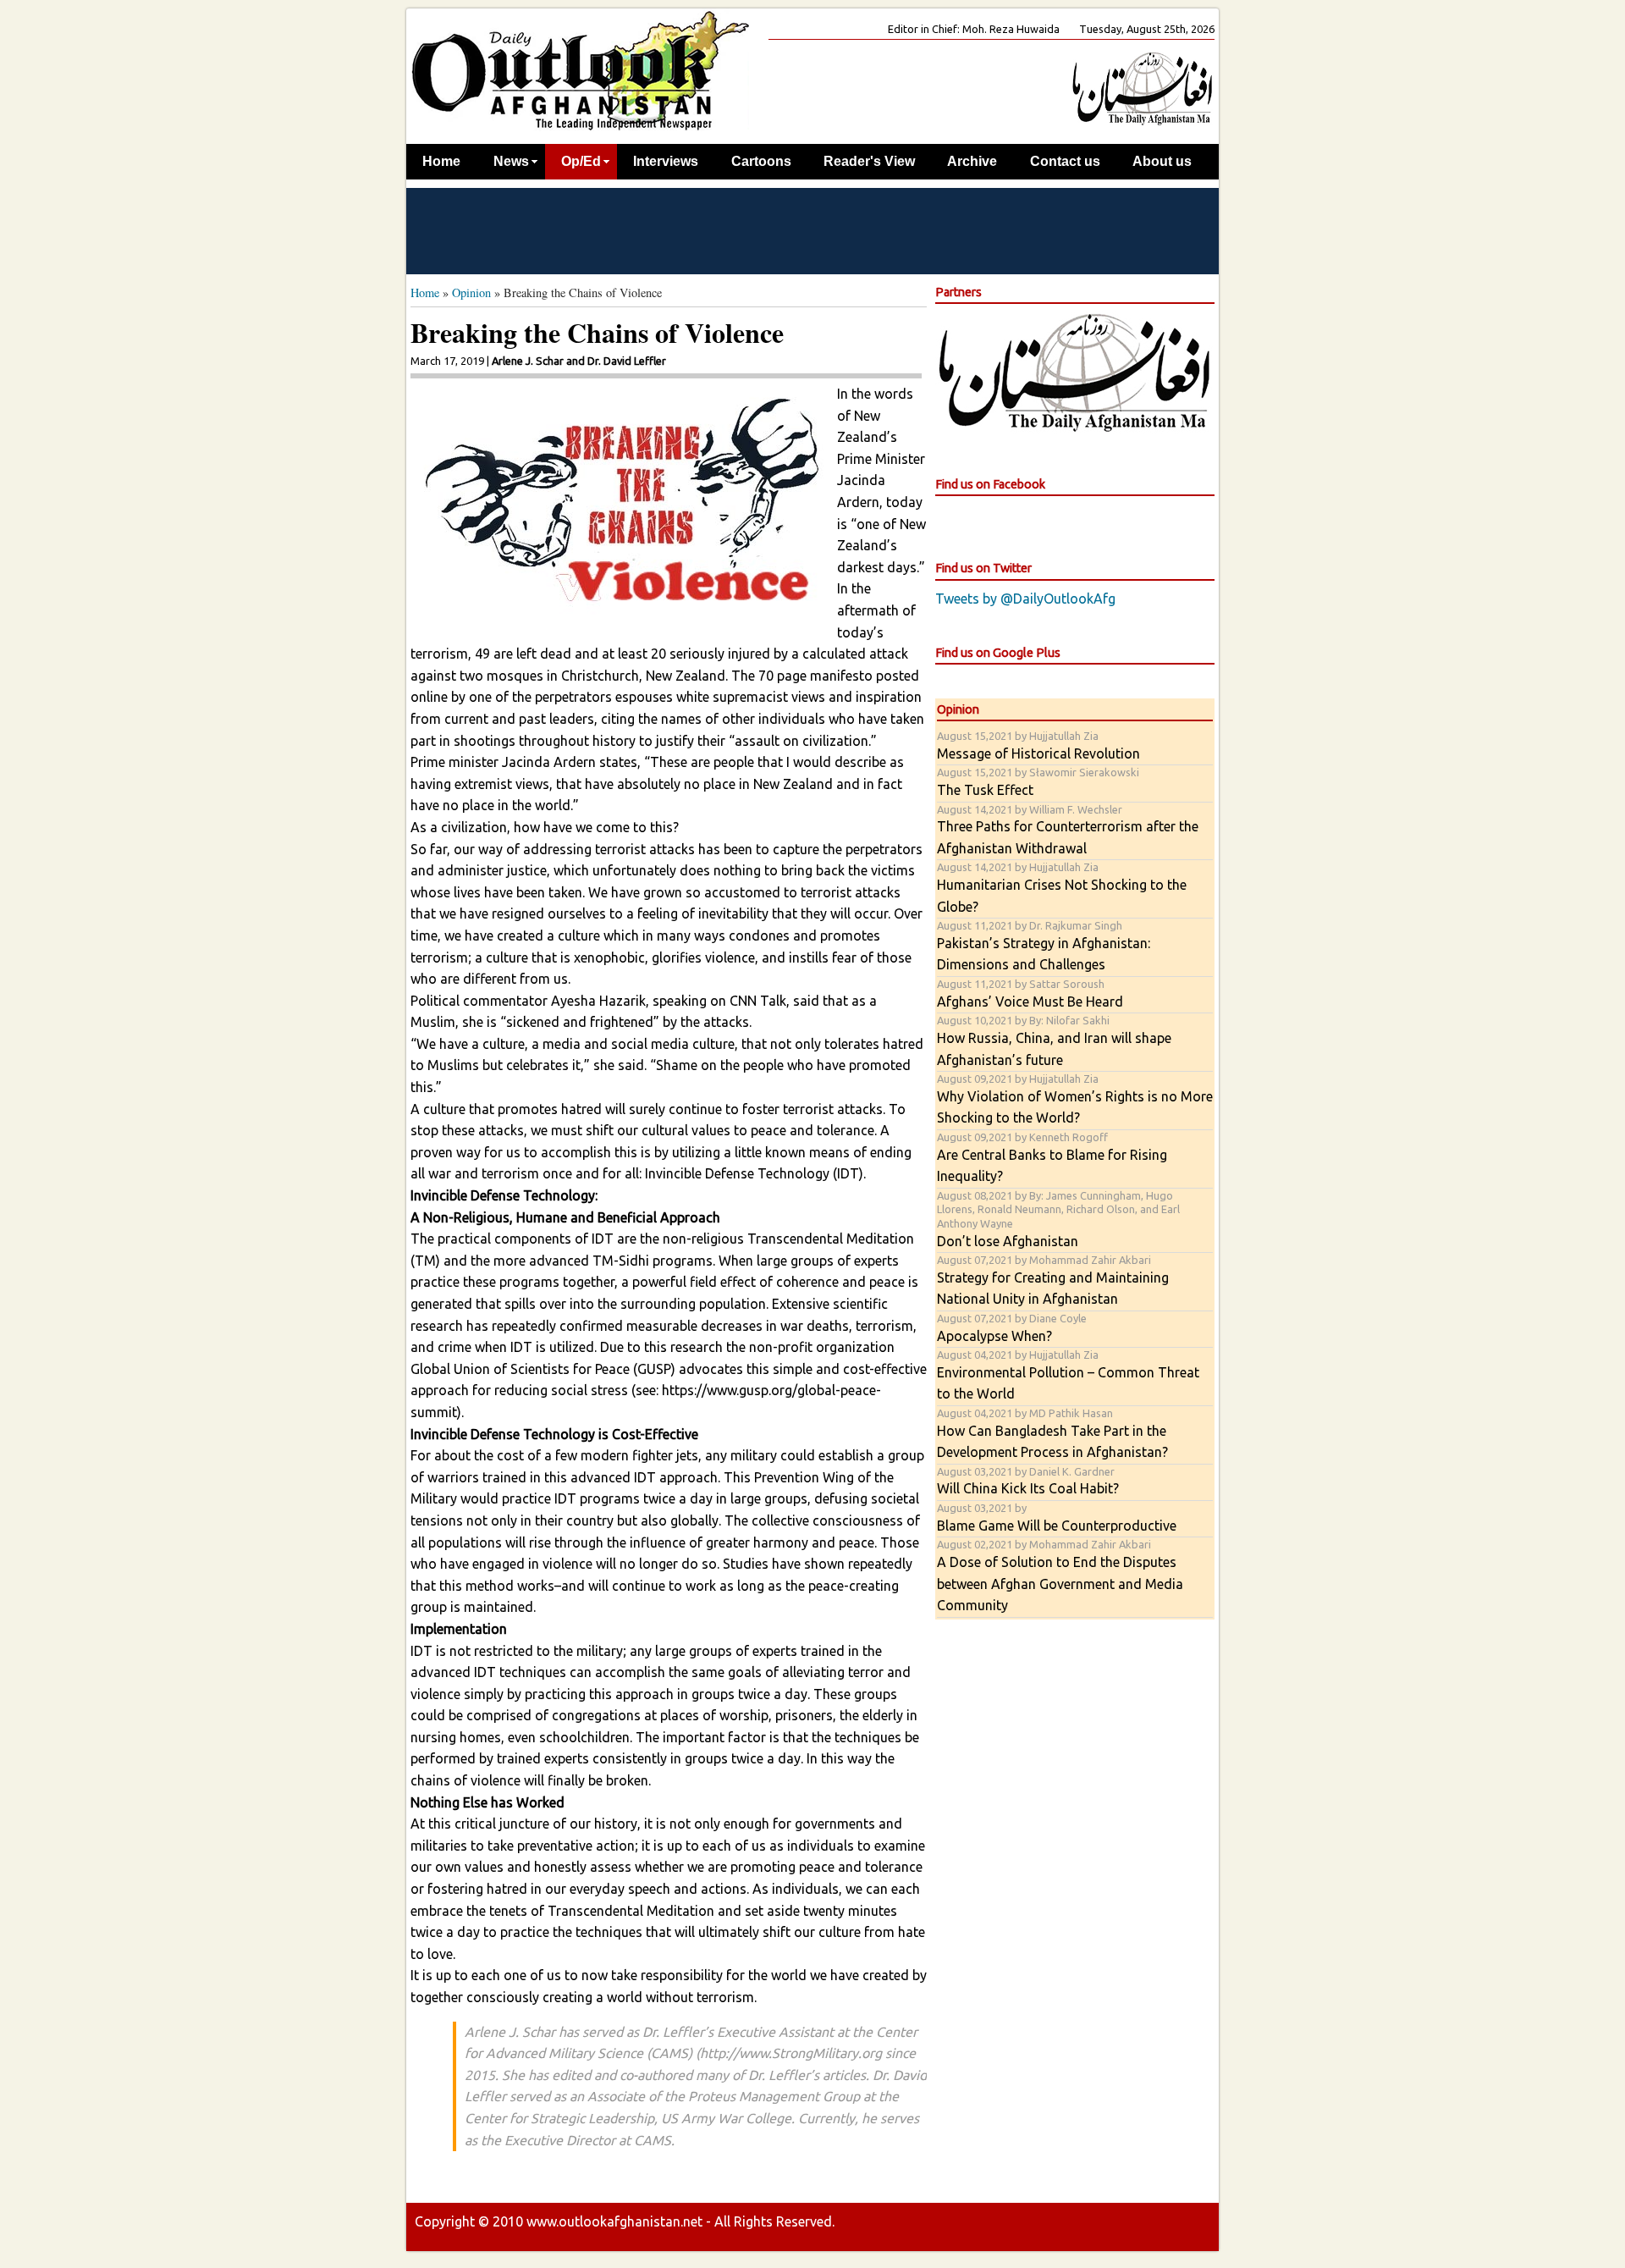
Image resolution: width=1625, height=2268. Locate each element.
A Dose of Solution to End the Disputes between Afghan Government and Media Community (1060, 1575)
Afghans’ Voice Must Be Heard (1030, 993)
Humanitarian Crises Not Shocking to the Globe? (1062, 887)
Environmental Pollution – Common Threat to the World (1068, 1375)
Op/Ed (581, 161)
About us (1162, 161)
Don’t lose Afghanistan (1058, 1219)
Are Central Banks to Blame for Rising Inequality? (1052, 1157)
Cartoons (761, 161)
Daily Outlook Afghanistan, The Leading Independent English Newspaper (580, 70)
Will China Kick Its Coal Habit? (1028, 1481)
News (511, 161)
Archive (972, 161)
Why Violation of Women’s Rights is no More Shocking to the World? (1075, 1099)
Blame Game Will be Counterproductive (1057, 1518)
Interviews (666, 161)
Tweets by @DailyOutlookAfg (1025, 599)
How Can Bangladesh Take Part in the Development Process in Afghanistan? (1052, 1433)
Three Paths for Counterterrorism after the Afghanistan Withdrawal (1068, 830)
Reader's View (869, 161)
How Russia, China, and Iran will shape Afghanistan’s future (1054, 1040)
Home (441, 161)
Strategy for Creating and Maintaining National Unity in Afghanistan (1053, 1280)
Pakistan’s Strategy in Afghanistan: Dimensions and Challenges (1044, 946)
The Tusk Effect (1038, 782)
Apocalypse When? (1012, 1328)
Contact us (1065, 161)
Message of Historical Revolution (1038, 745)
